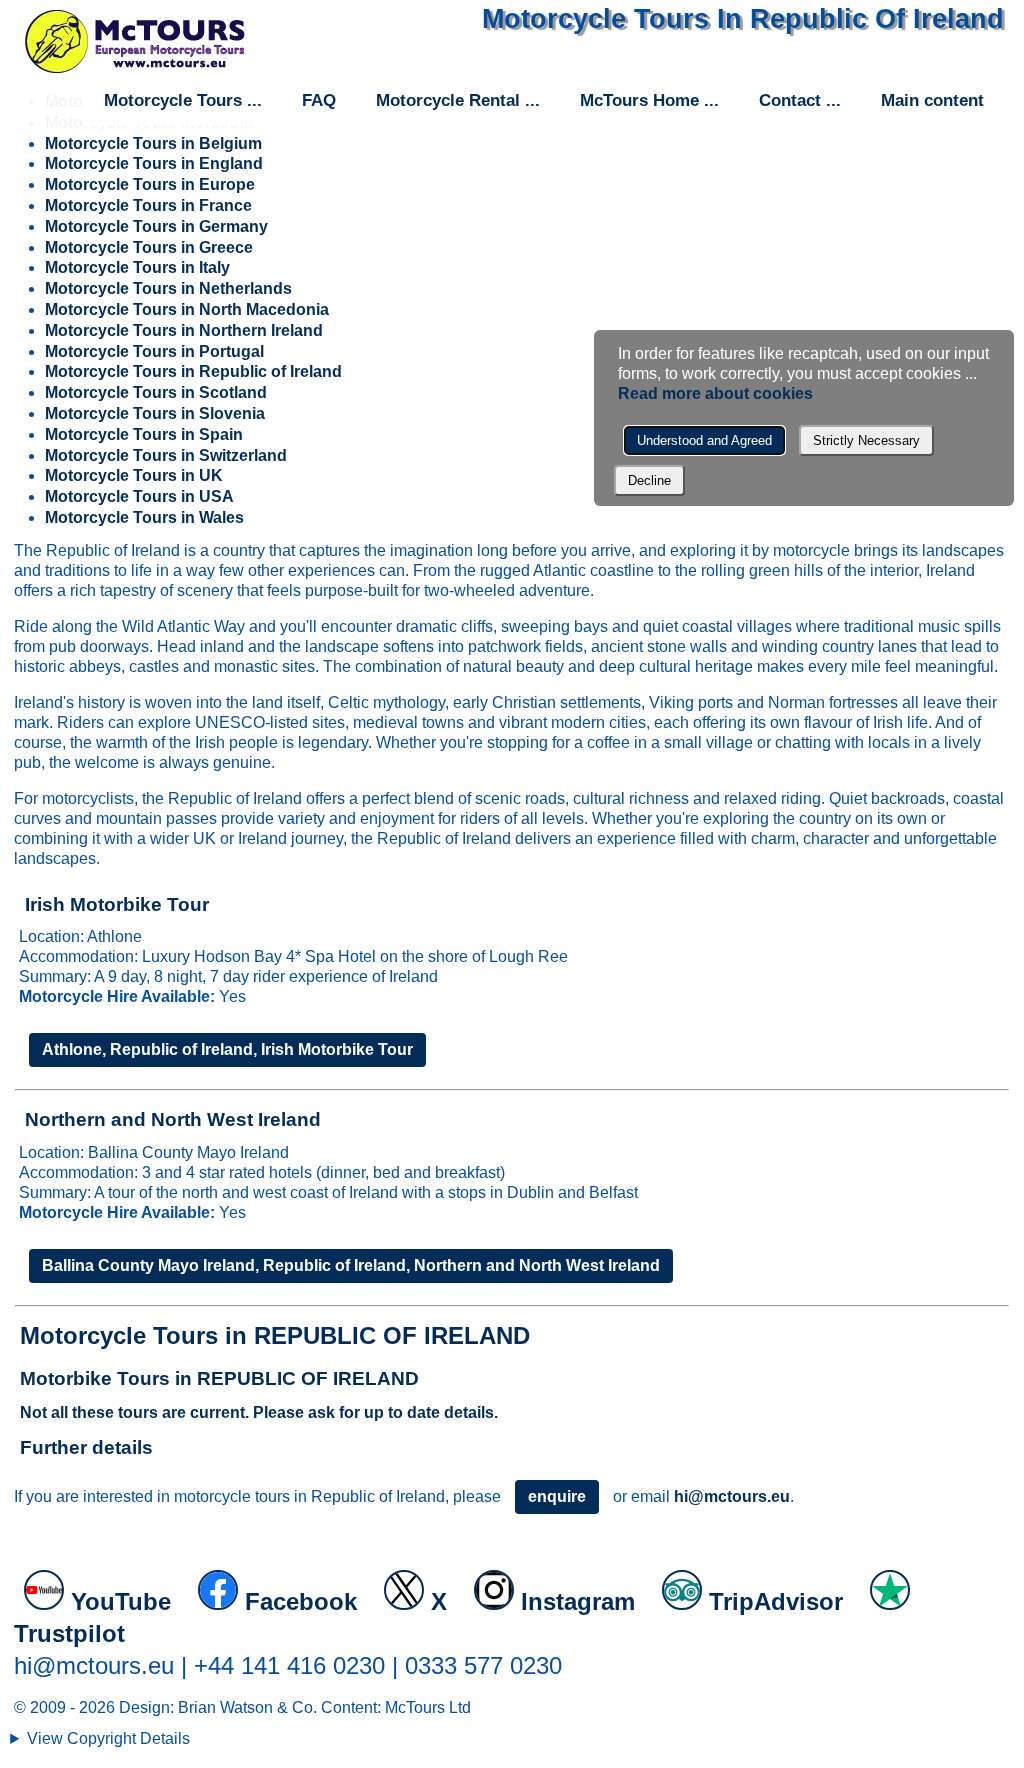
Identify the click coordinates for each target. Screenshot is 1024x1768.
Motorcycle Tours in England (154, 163)
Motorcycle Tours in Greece (149, 247)
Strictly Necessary (866, 440)
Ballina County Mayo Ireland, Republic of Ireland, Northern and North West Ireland (351, 1265)
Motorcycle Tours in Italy (137, 267)
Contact (790, 100)
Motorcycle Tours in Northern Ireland (184, 330)
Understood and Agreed (704, 440)
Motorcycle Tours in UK (134, 475)
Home (135, 41)
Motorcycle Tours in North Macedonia (187, 309)
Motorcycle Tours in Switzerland (166, 455)
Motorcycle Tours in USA (139, 496)
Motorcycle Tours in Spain (144, 434)
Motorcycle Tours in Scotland (156, 392)
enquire (557, 1496)
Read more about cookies (715, 393)
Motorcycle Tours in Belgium (153, 143)
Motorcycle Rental (448, 100)
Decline (649, 480)
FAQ (319, 100)
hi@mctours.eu (732, 1496)
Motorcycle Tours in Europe (150, 184)
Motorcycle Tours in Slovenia (155, 413)
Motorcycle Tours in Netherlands (168, 288)
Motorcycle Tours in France (148, 205)
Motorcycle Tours (173, 100)
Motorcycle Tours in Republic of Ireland (193, 371)
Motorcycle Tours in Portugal (154, 351)
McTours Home (639, 100)
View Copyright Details (108, 1738)
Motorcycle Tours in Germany (156, 226)
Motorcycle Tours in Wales (144, 517)
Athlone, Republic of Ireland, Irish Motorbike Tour (227, 1049)
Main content (932, 100)
